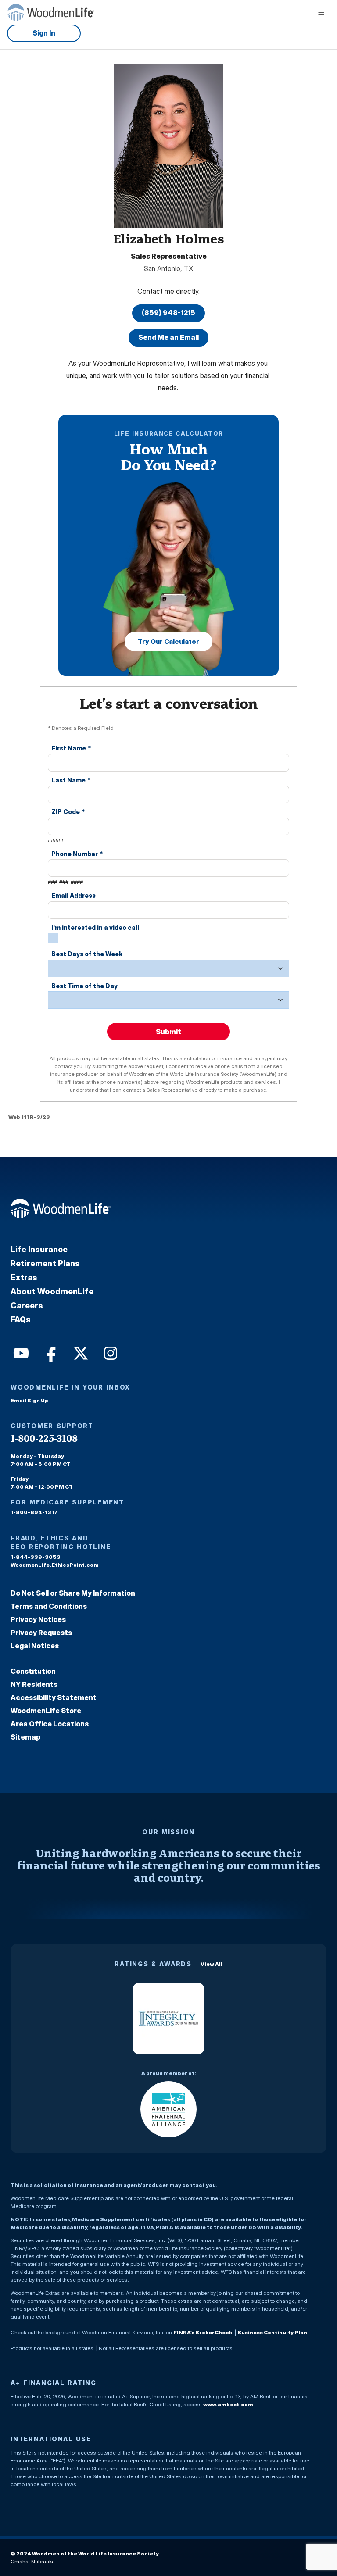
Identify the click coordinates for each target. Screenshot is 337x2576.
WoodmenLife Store (46, 1711)
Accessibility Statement (54, 1697)
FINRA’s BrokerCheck (203, 2332)
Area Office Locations (50, 1724)
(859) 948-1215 (168, 313)
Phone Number (77, 854)
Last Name (71, 780)
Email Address (73, 895)
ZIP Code (68, 812)
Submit (168, 1032)
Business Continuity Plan (272, 2332)
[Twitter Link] (80, 1352)
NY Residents (34, 1684)
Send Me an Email (168, 337)
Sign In (44, 33)
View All (212, 1964)
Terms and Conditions (49, 1606)
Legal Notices (35, 1646)
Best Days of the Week (87, 954)
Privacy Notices (38, 1619)
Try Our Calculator (168, 641)
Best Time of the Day (84, 986)
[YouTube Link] (20, 1352)
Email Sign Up (29, 1400)
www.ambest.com (228, 2404)
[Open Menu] (321, 12)
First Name (71, 748)
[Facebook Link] (50, 1352)
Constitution (33, 1671)
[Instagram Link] (110, 1352)
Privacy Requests (41, 1633)
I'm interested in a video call (95, 927)
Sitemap (25, 1737)
